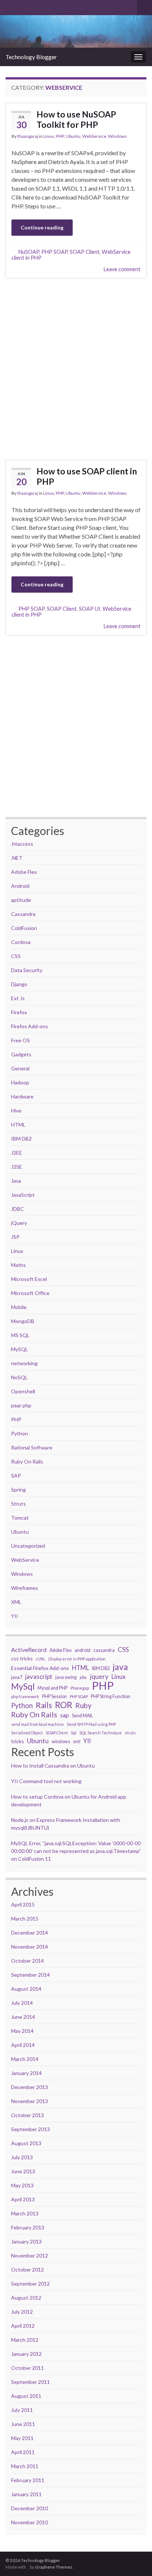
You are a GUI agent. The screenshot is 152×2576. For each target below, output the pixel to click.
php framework (25, 1696)
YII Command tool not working (46, 1781)
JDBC (18, 1209)
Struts (18, 1504)
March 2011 (25, 2466)
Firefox (19, 1012)
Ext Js (18, 998)
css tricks (22, 1658)
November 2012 (30, 2255)
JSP (15, 1237)
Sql (74, 1733)
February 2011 (28, 2480)
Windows (118, 136)
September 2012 (30, 2284)
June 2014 (23, 2017)
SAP (16, 1476)
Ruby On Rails (27, 1461)
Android (20, 886)
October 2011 (27, 2368)
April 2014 (23, 2045)
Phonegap (80, 1688)
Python (20, 1433)
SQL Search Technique (101, 1733)
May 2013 (22, 2185)
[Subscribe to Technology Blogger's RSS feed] (9, 6)
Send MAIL (82, 1716)
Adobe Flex (24, 872)
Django (19, 984)
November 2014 (30, 1947)
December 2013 (30, 2087)
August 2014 (26, 1989)
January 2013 (26, 2241)
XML (16, 1602)
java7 (17, 1677)
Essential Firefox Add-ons (40, 1668)
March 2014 (25, 2059)
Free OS (20, 1040)
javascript (39, 1677)
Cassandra (23, 914)
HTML (18, 1125)
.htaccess (22, 844)
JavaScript (23, 1195)
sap (65, 1715)
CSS (16, 956)
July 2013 (22, 2157)
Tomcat (20, 1518)
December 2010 (30, 2508)
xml (77, 1742)
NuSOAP (29, 252)
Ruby (83, 1706)
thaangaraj (28, 136)
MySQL (20, 1349)
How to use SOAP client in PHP (87, 476)
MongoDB (23, 1321)
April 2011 (23, 2452)
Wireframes (25, 1588)
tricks (18, 1741)
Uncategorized (28, 1546)
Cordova (21, 942)
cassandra (104, 1650)
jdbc (83, 1677)
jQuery (19, 1223)
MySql (23, 1687)
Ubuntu (73, 136)
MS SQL (20, 1335)
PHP (60, 136)
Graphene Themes (54, 2567)
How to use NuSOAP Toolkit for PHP (76, 119)
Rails (44, 1705)
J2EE (17, 1153)
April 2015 (23, 1904)
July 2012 (22, 2312)
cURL (41, 1659)
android (82, 1650)
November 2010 (30, 2522)
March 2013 (25, 2213)
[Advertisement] (76, 369)
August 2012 (26, 2298)
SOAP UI (90, 609)
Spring (18, 1490)
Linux (49, 136)
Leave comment (122, 269)
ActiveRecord (29, 1650)
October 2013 (27, 2115)
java (120, 1667)
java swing (66, 1677)
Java (16, 1181)
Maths (18, 1265)
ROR (64, 1705)
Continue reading (42, 227)
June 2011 (23, 2424)
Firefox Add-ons (30, 1026)
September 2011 (30, 2382)
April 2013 (23, 2199)
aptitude (21, 900)
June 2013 (23, 2171)
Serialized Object (27, 1733)
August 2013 (26, 2143)
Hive (16, 1110)
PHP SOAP (54, 252)
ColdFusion (24, 928)
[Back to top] (135, 2532)
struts (130, 1733)
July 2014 (22, 2003)
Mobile (19, 1307)
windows (61, 1742)
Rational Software (32, 1447)
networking (24, 1363)
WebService (94, 136)
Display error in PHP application (77, 1659)
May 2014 (22, 2031)
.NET (17, 858)
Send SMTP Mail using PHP (91, 1724)
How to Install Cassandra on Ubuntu (53, 1766)
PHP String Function (110, 1696)
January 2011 (26, 2494)
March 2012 (25, 2340)
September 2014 (30, 1975)
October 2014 (27, 1961)
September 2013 (30, 2129)
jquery (99, 1677)
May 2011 (22, 2438)
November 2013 (30, 2101)
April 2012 (23, 2326)
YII (15, 1616)
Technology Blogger (31, 57)
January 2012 (26, 2354)
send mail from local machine (37, 1724)
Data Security (27, 970)
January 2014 (26, 2073)
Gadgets (21, 1054)
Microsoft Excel (29, 1279)
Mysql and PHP (53, 1688)
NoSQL (19, 1377)
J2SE (17, 1167)
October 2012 (27, 2270)
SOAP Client (85, 252)
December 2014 (30, 1933)
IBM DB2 (21, 1139)
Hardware (22, 1096)
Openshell (23, 1391)
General (20, 1068)
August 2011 (26, 2396)
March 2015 (25, 1919)
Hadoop (20, 1082)
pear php (21, 1405)
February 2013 (28, 2227)
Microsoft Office (30, 1293)
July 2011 (22, 2410)
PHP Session (54, 1696)
